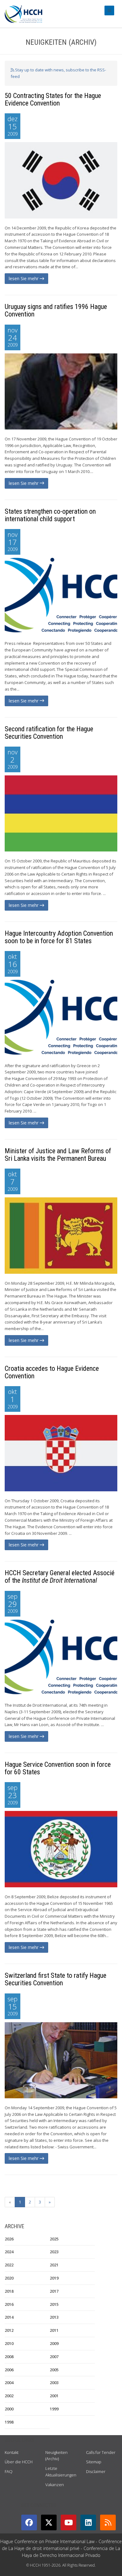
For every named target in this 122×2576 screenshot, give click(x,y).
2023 (54, 2252)
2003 (54, 2383)
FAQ (9, 2471)
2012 (9, 2330)
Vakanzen (55, 2485)
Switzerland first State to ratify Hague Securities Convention (56, 1979)
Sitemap (94, 2462)
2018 (9, 2291)
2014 (9, 2317)
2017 (54, 2291)
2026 (9, 2239)
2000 (9, 2409)
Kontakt (12, 2452)
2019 (54, 2278)
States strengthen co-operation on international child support (50, 515)
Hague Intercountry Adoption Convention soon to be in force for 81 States (59, 937)
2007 (54, 2357)
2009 (54, 2343)
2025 (54, 2239)
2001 (54, 2396)
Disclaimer (96, 2471)
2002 (9, 2396)
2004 (9, 2383)
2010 (9, 2343)
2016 (9, 2304)
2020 (9, 2278)
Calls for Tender (101, 2452)
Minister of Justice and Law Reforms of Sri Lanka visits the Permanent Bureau (58, 1155)
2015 (54, 2304)
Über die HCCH (19, 2462)
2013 (54, 2317)
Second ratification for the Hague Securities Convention (49, 733)
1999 (54, 2409)
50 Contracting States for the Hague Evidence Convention (53, 99)
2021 (54, 2265)
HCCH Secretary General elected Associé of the (60, 1577)
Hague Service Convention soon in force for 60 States (58, 1768)
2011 (54, 2330)
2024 (9, 2252)
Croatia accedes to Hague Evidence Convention (52, 1372)
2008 (9, 2357)
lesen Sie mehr (24, 278)
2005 (54, 2370)
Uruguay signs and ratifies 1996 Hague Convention (56, 310)
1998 (9, 2422)
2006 (9, 2370)
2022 (9, 2265)
